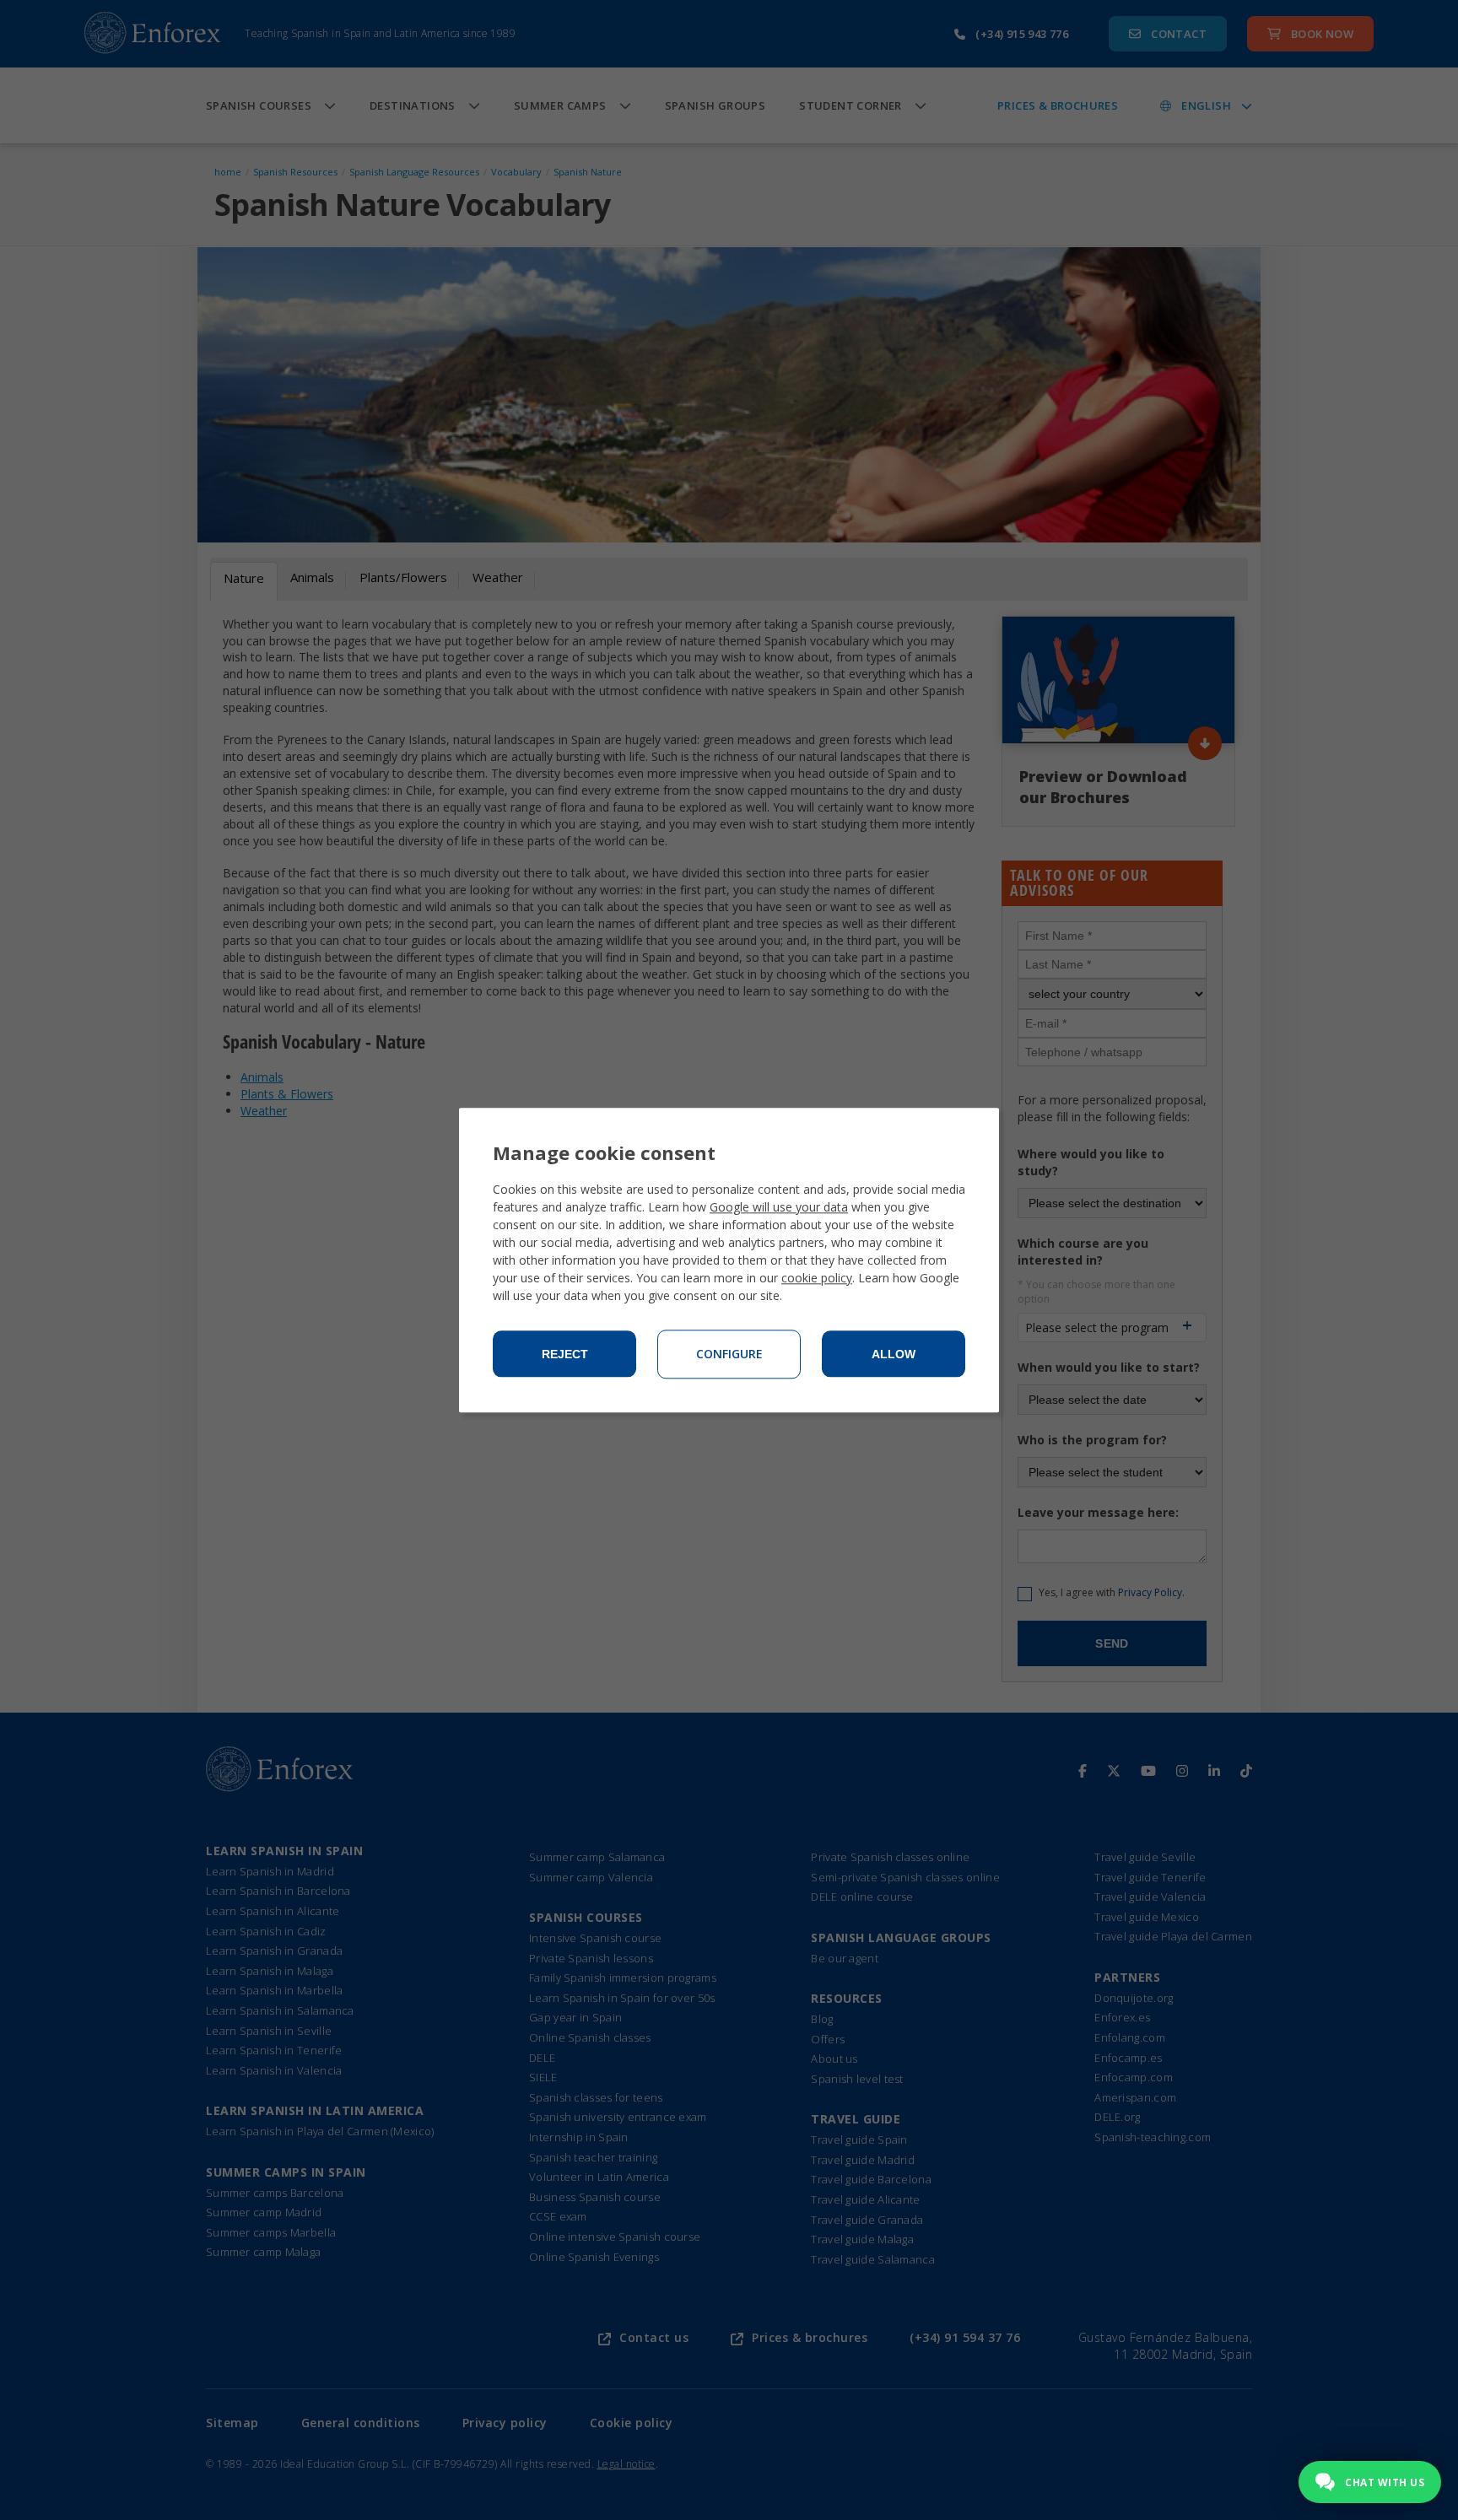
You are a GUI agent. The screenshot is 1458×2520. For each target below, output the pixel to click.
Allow (894, 1354)
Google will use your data (779, 1207)
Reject (565, 1354)
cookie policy (817, 1278)
